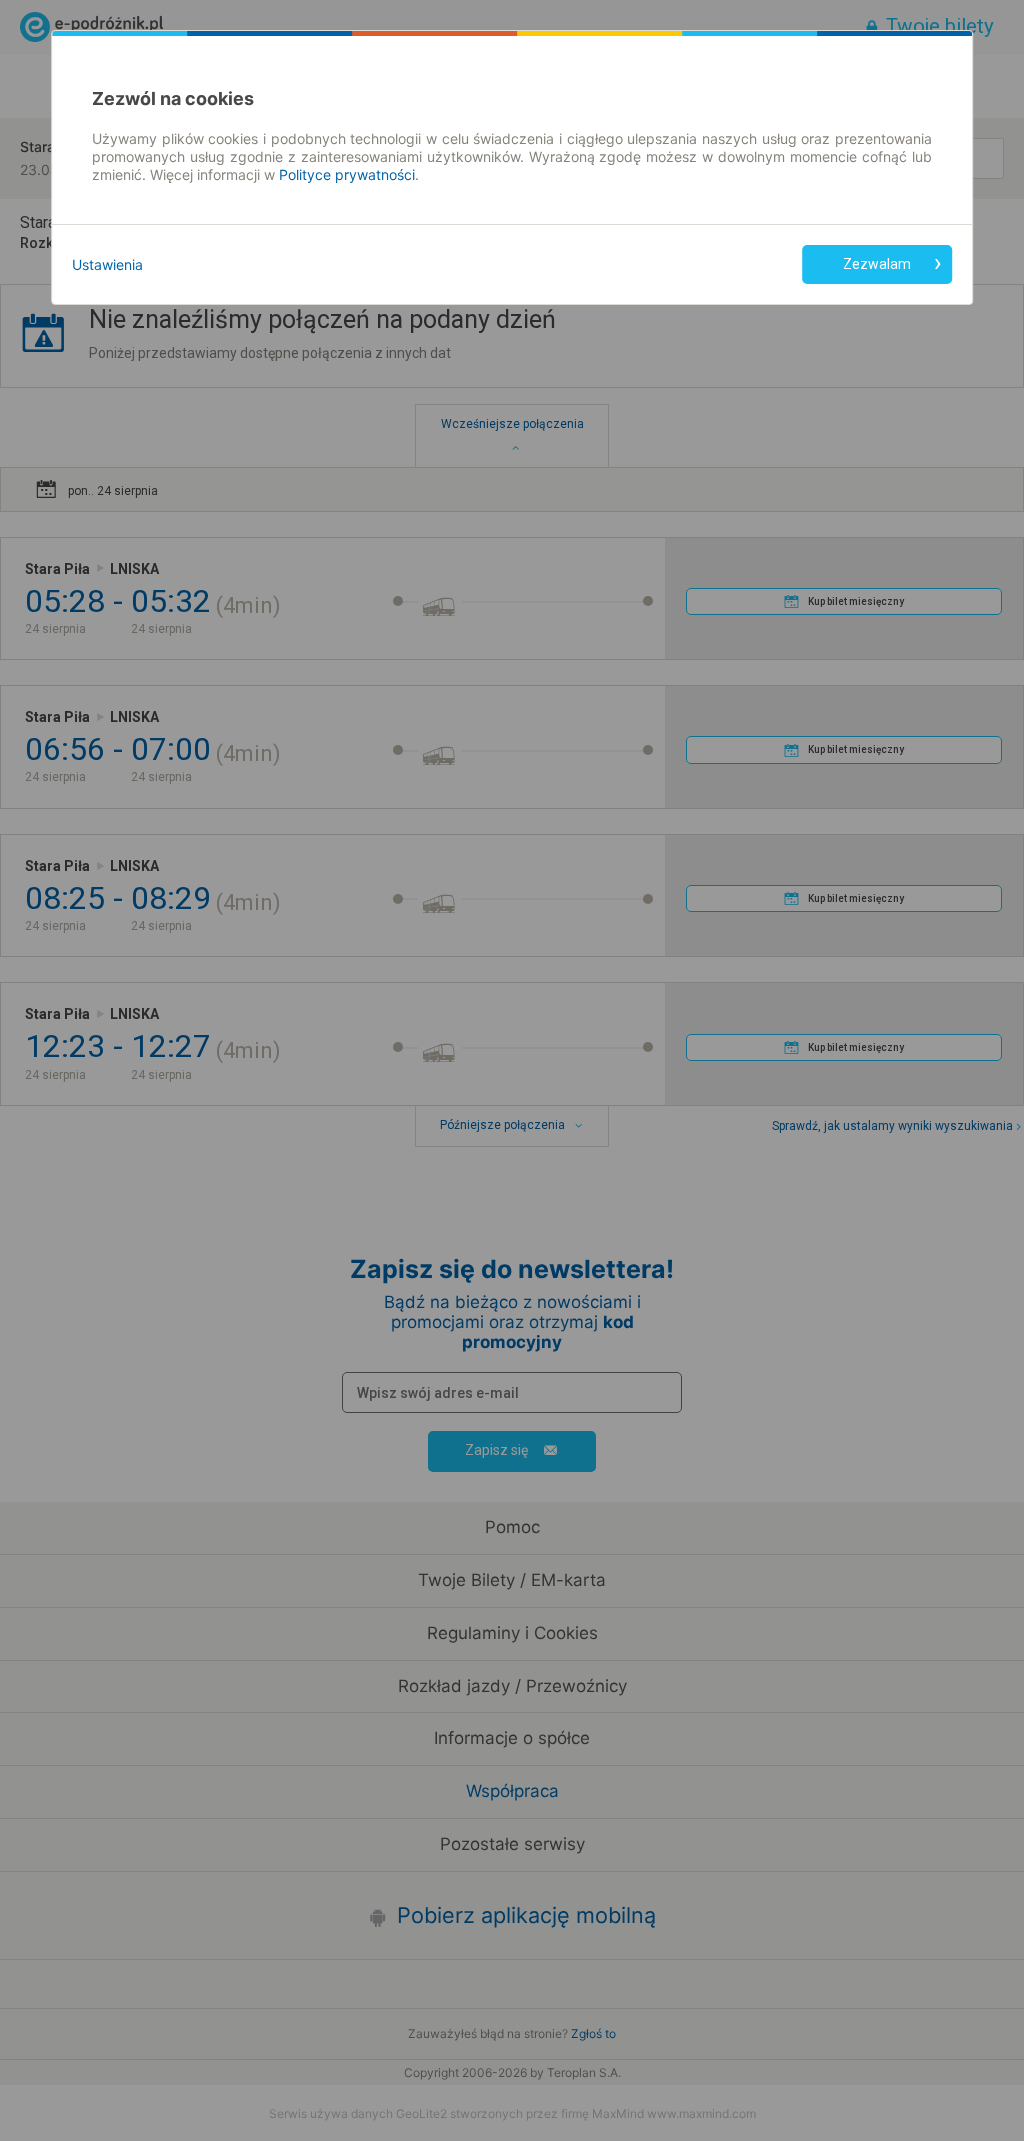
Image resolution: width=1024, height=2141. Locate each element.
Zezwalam (877, 264)
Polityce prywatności (347, 174)
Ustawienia (107, 264)
